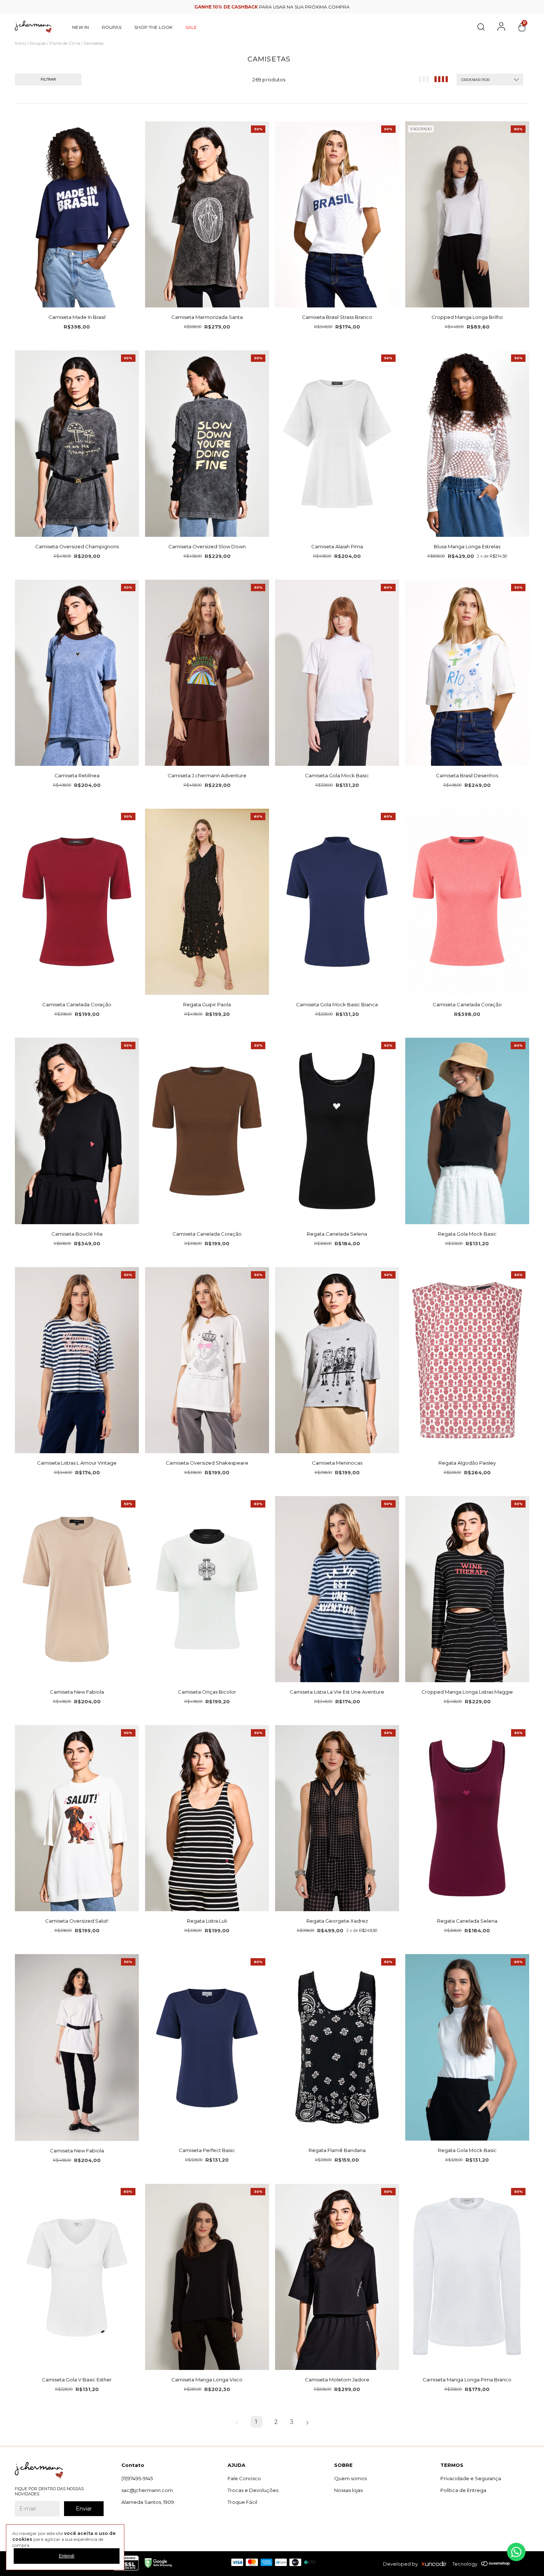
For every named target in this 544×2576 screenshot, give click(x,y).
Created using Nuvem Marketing (272, 208)
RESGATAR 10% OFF (272, 195)
